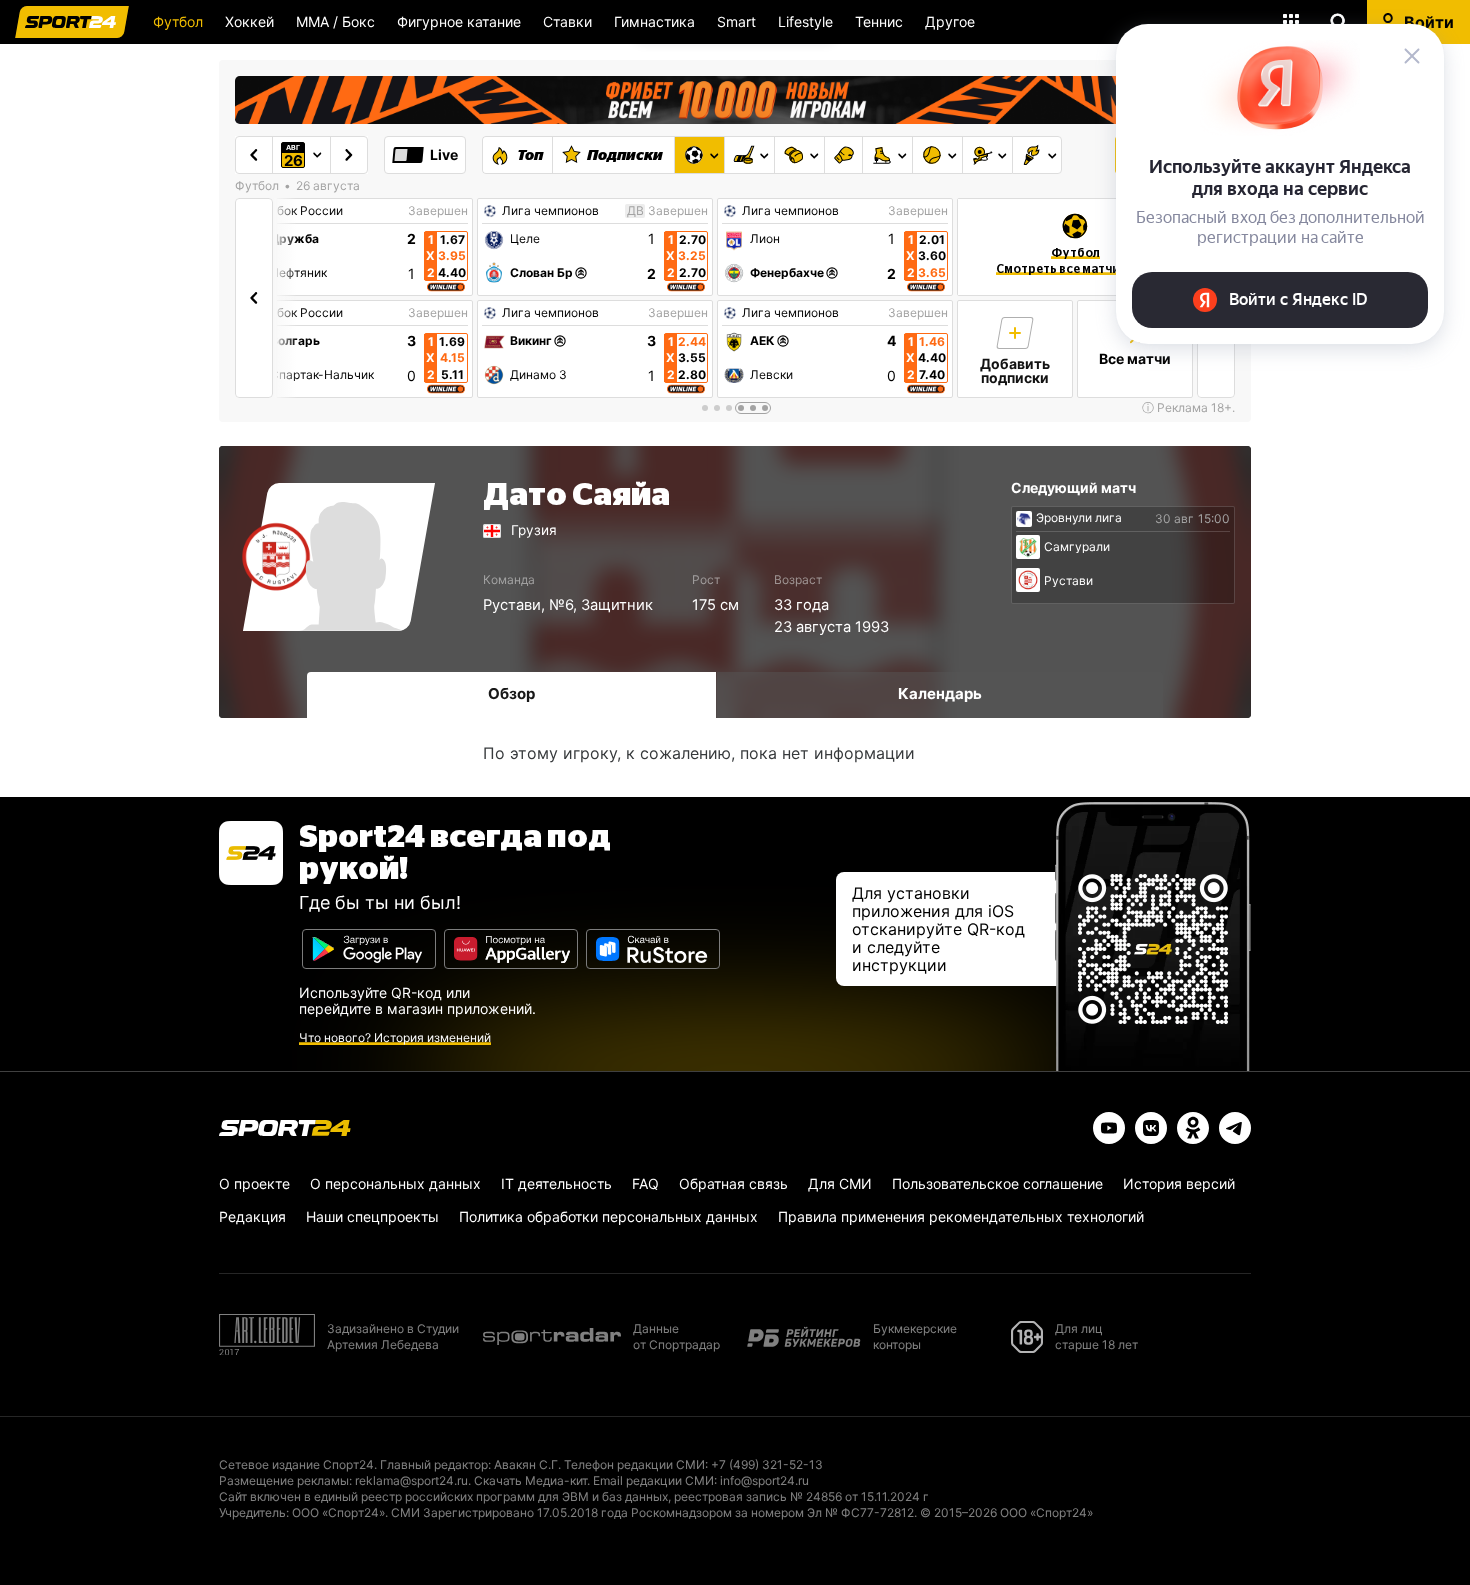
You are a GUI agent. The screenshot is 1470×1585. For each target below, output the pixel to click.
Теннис (879, 21)
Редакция (252, 1216)
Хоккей (249, 21)
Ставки (567, 21)
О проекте (254, 1183)
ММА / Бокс (335, 21)
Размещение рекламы (284, 1480)
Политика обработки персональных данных (608, 1216)
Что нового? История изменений (395, 1037)
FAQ (645, 1183)
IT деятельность (556, 1183)
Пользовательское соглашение (997, 1183)
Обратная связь (733, 1183)
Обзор (511, 693)
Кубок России (302, 211)
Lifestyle (805, 21)
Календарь (940, 693)
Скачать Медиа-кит (530, 1480)
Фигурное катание (459, 21)
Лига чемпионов (550, 211)
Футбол (178, 21)
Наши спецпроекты (372, 1216)
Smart (736, 21)
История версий (1179, 1183)
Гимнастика (654, 21)
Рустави (512, 605)
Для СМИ (840, 1183)
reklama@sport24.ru (411, 1480)
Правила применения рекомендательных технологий (961, 1216)
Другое (950, 21)
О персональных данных (395, 1183)
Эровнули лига (1079, 518)
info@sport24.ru (764, 1480)
